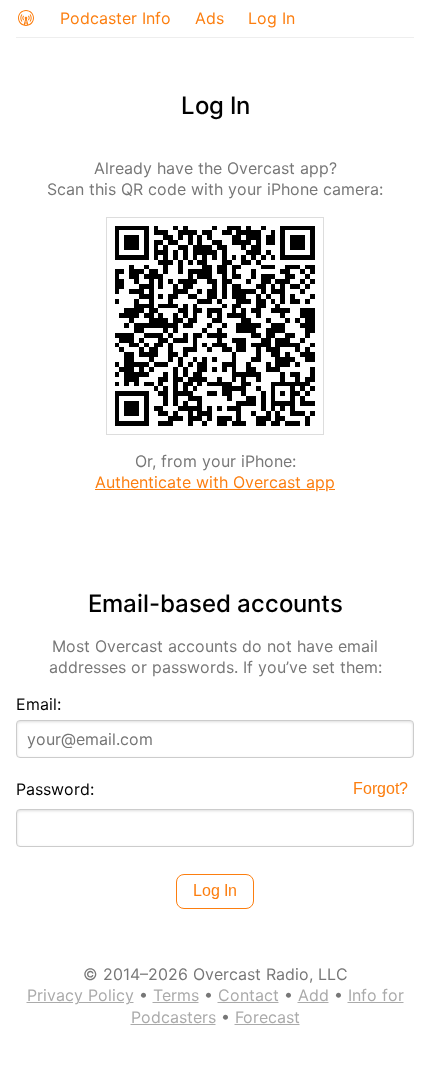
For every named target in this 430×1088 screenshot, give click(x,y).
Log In (271, 18)
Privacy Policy (80, 995)
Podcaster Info (115, 18)
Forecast (267, 1017)
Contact (248, 995)
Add (313, 995)
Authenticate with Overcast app (215, 482)
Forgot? (380, 788)
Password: (55, 789)
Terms (176, 995)
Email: (38, 704)
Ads (209, 18)
